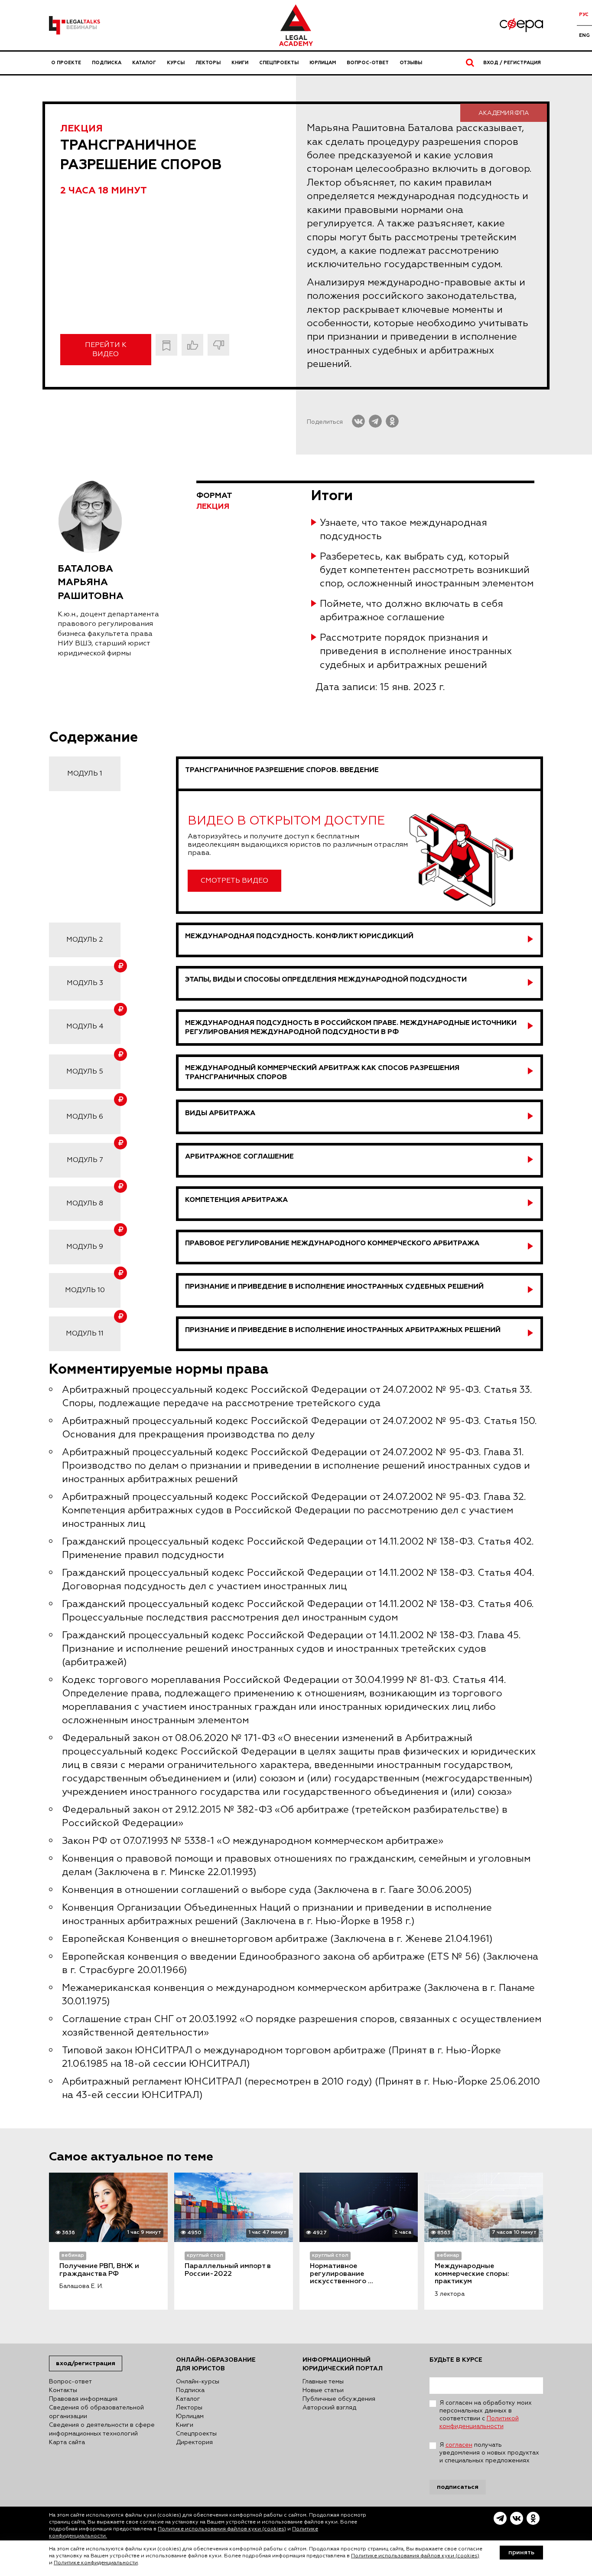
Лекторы (208, 63)
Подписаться (458, 2487)
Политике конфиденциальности (96, 2563)
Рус (584, 15)
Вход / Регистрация (512, 63)
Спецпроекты (279, 63)
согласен (459, 2445)
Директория (194, 2442)
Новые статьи (323, 2390)
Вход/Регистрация (86, 2363)
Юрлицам (323, 63)
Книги (240, 63)
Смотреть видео (234, 881)
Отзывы (411, 63)
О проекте (66, 63)
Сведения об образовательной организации (96, 2412)
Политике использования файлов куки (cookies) (222, 2529)
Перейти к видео (106, 350)
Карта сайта (67, 2442)
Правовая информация (83, 2399)
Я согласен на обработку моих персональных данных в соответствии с (486, 2415)
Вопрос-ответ (368, 63)
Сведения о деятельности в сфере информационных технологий (102, 2429)
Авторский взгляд (329, 2408)
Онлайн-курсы (198, 2382)
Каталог (144, 63)
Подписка (107, 63)
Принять (521, 2553)
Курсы (176, 63)
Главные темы (323, 2382)
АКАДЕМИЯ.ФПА (504, 113)
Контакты (63, 2390)
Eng (584, 35)
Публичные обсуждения (339, 2399)
